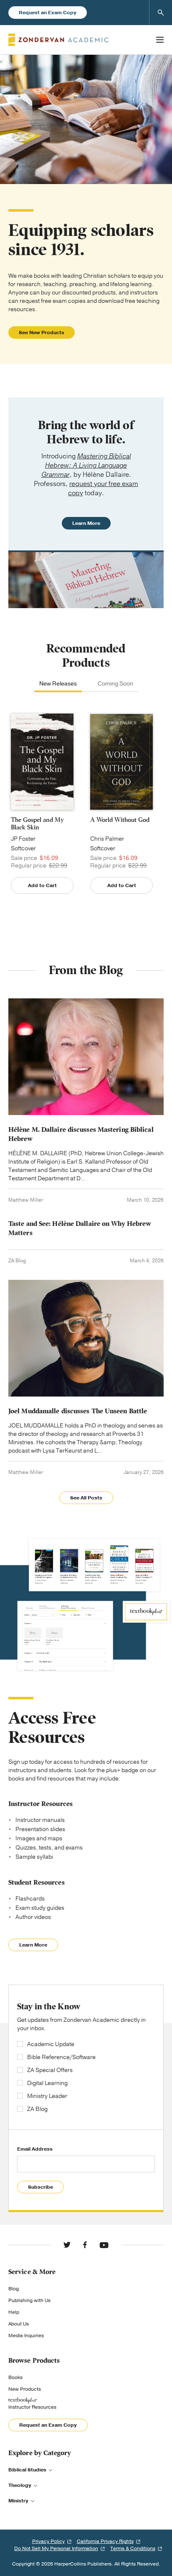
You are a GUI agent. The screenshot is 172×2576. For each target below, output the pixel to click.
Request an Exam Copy (48, 13)
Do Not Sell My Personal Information (56, 2548)
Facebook (85, 2245)
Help (14, 2312)
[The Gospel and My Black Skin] (42, 762)
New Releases (58, 684)
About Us (19, 2324)
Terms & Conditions (133, 2548)
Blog (14, 2289)
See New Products (42, 333)
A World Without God (120, 820)
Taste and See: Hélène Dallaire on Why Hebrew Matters (80, 1228)
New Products (25, 2389)
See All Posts (86, 1498)
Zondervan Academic (58, 40)
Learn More (86, 523)
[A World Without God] (121, 762)
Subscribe (40, 2187)
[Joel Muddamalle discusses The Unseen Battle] (86, 1338)
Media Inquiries (26, 2336)
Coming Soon (115, 684)
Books (15, 2377)
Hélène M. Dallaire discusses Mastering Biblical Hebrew (81, 1134)
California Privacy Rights (105, 2541)
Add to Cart (42, 885)
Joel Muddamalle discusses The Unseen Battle (78, 1411)
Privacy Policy (48, 2541)
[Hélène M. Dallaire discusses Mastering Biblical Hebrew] (86, 1057)
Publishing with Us (29, 2300)
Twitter (67, 2245)
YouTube (104, 2245)
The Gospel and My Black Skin (37, 824)
